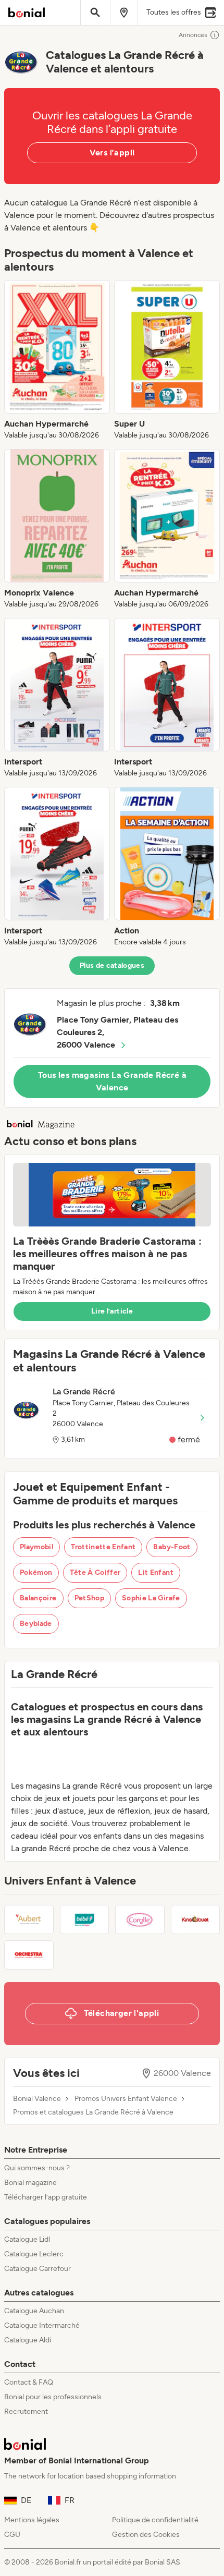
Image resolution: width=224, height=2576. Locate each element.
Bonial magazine (30, 2183)
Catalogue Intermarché (42, 2325)
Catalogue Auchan (34, 2311)
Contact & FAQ (29, 2382)
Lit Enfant (156, 1572)
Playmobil (36, 1547)
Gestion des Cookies (146, 2535)
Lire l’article (112, 1311)
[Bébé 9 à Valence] (85, 1919)
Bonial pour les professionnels (53, 2397)
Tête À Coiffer (95, 1572)
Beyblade (36, 1624)
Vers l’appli (112, 153)
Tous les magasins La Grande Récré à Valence (112, 1081)
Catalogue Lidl (27, 2239)
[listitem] (57, 360)
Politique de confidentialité (155, 2520)
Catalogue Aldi (28, 2340)
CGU (12, 2535)
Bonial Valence (37, 2099)
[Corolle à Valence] (140, 1919)
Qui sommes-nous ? (37, 2168)
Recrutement (26, 2411)
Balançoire (38, 1598)
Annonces (193, 35)
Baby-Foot (172, 1547)
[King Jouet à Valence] (196, 1919)
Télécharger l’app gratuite (46, 2197)
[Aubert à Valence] (29, 1919)
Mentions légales (32, 2520)
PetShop (89, 1598)
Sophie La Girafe (151, 1598)
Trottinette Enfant (103, 1547)
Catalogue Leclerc (34, 2254)
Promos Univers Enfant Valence (126, 2099)
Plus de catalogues (112, 965)
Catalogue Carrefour (38, 2269)
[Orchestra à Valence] (29, 1955)
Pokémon (36, 1572)
